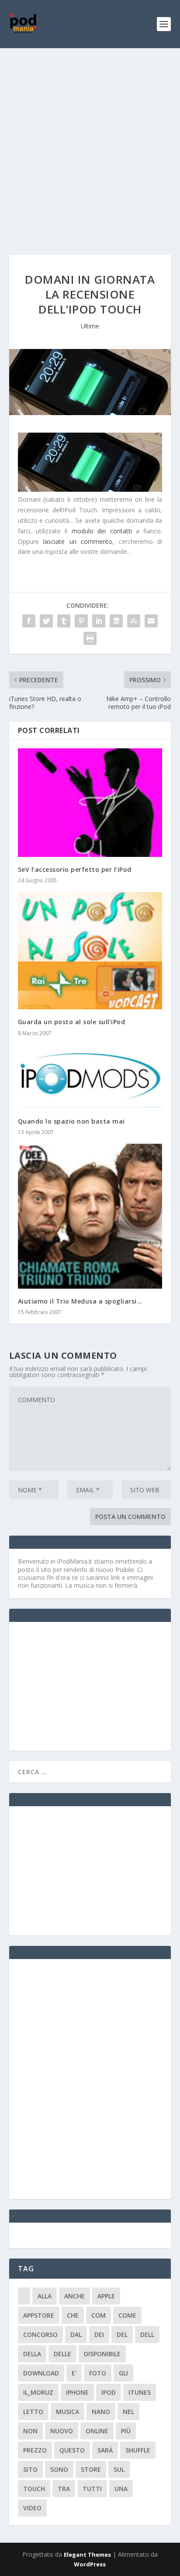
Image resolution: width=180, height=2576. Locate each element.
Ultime (90, 326)
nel (128, 2412)
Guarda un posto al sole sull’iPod (72, 1022)
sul (119, 2469)
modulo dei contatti (102, 531)
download (41, 2373)
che (73, 2315)
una (121, 2489)
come (127, 2315)
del (122, 2335)
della (32, 2354)
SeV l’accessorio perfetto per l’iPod (75, 869)
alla (45, 2296)
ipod (109, 2392)
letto (33, 2412)
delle (62, 2354)
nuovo (62, 2431)
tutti (92, 2489)
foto (98, 2373)
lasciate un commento (78, 541)
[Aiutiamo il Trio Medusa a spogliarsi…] (90, 1216)
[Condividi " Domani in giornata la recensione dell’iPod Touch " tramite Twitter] (46, 621)
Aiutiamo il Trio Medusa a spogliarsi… (80, 1301)
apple (106, 2296)
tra (64, 2489)
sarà (105, 2450)
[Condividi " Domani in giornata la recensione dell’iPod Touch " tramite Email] (151, 621)
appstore (39, 2315)
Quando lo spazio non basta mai (71, 1121)
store (91, 2469)
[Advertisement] (90, 143)
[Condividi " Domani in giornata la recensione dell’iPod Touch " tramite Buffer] (116, 621)
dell (147, 2335)
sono (59, 2469)
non (30, 2431)
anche (74, 2296)
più (126, 2431)
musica (67, 2412)
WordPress (90, 2564)
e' (74, 2373)
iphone (77, 2392)
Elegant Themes (87, 2555)
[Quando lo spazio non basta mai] (90, 1077)
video (32, 2508)
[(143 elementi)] (24, 2296)
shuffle (138, 2450)
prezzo (35, 2450)
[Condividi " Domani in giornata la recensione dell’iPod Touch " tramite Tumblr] (64, 621)
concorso (40, 2335)
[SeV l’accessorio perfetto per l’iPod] (90, 803)
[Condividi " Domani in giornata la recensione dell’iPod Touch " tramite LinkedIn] (99, 621)
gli (123, 2373)
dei (99, 2335)
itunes (140, 2392)
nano (101, 2412)
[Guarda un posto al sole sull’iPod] (90, 951)
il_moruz (38, 2392)
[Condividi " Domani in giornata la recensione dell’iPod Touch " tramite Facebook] (29, 621)
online (97, 2431)
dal (76, 2335)
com (99, 2315)
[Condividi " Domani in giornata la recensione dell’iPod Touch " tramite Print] (90, 638)
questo (72, 2450)
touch (34, 2489)
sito (30, 2469)
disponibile (102, 2354)
